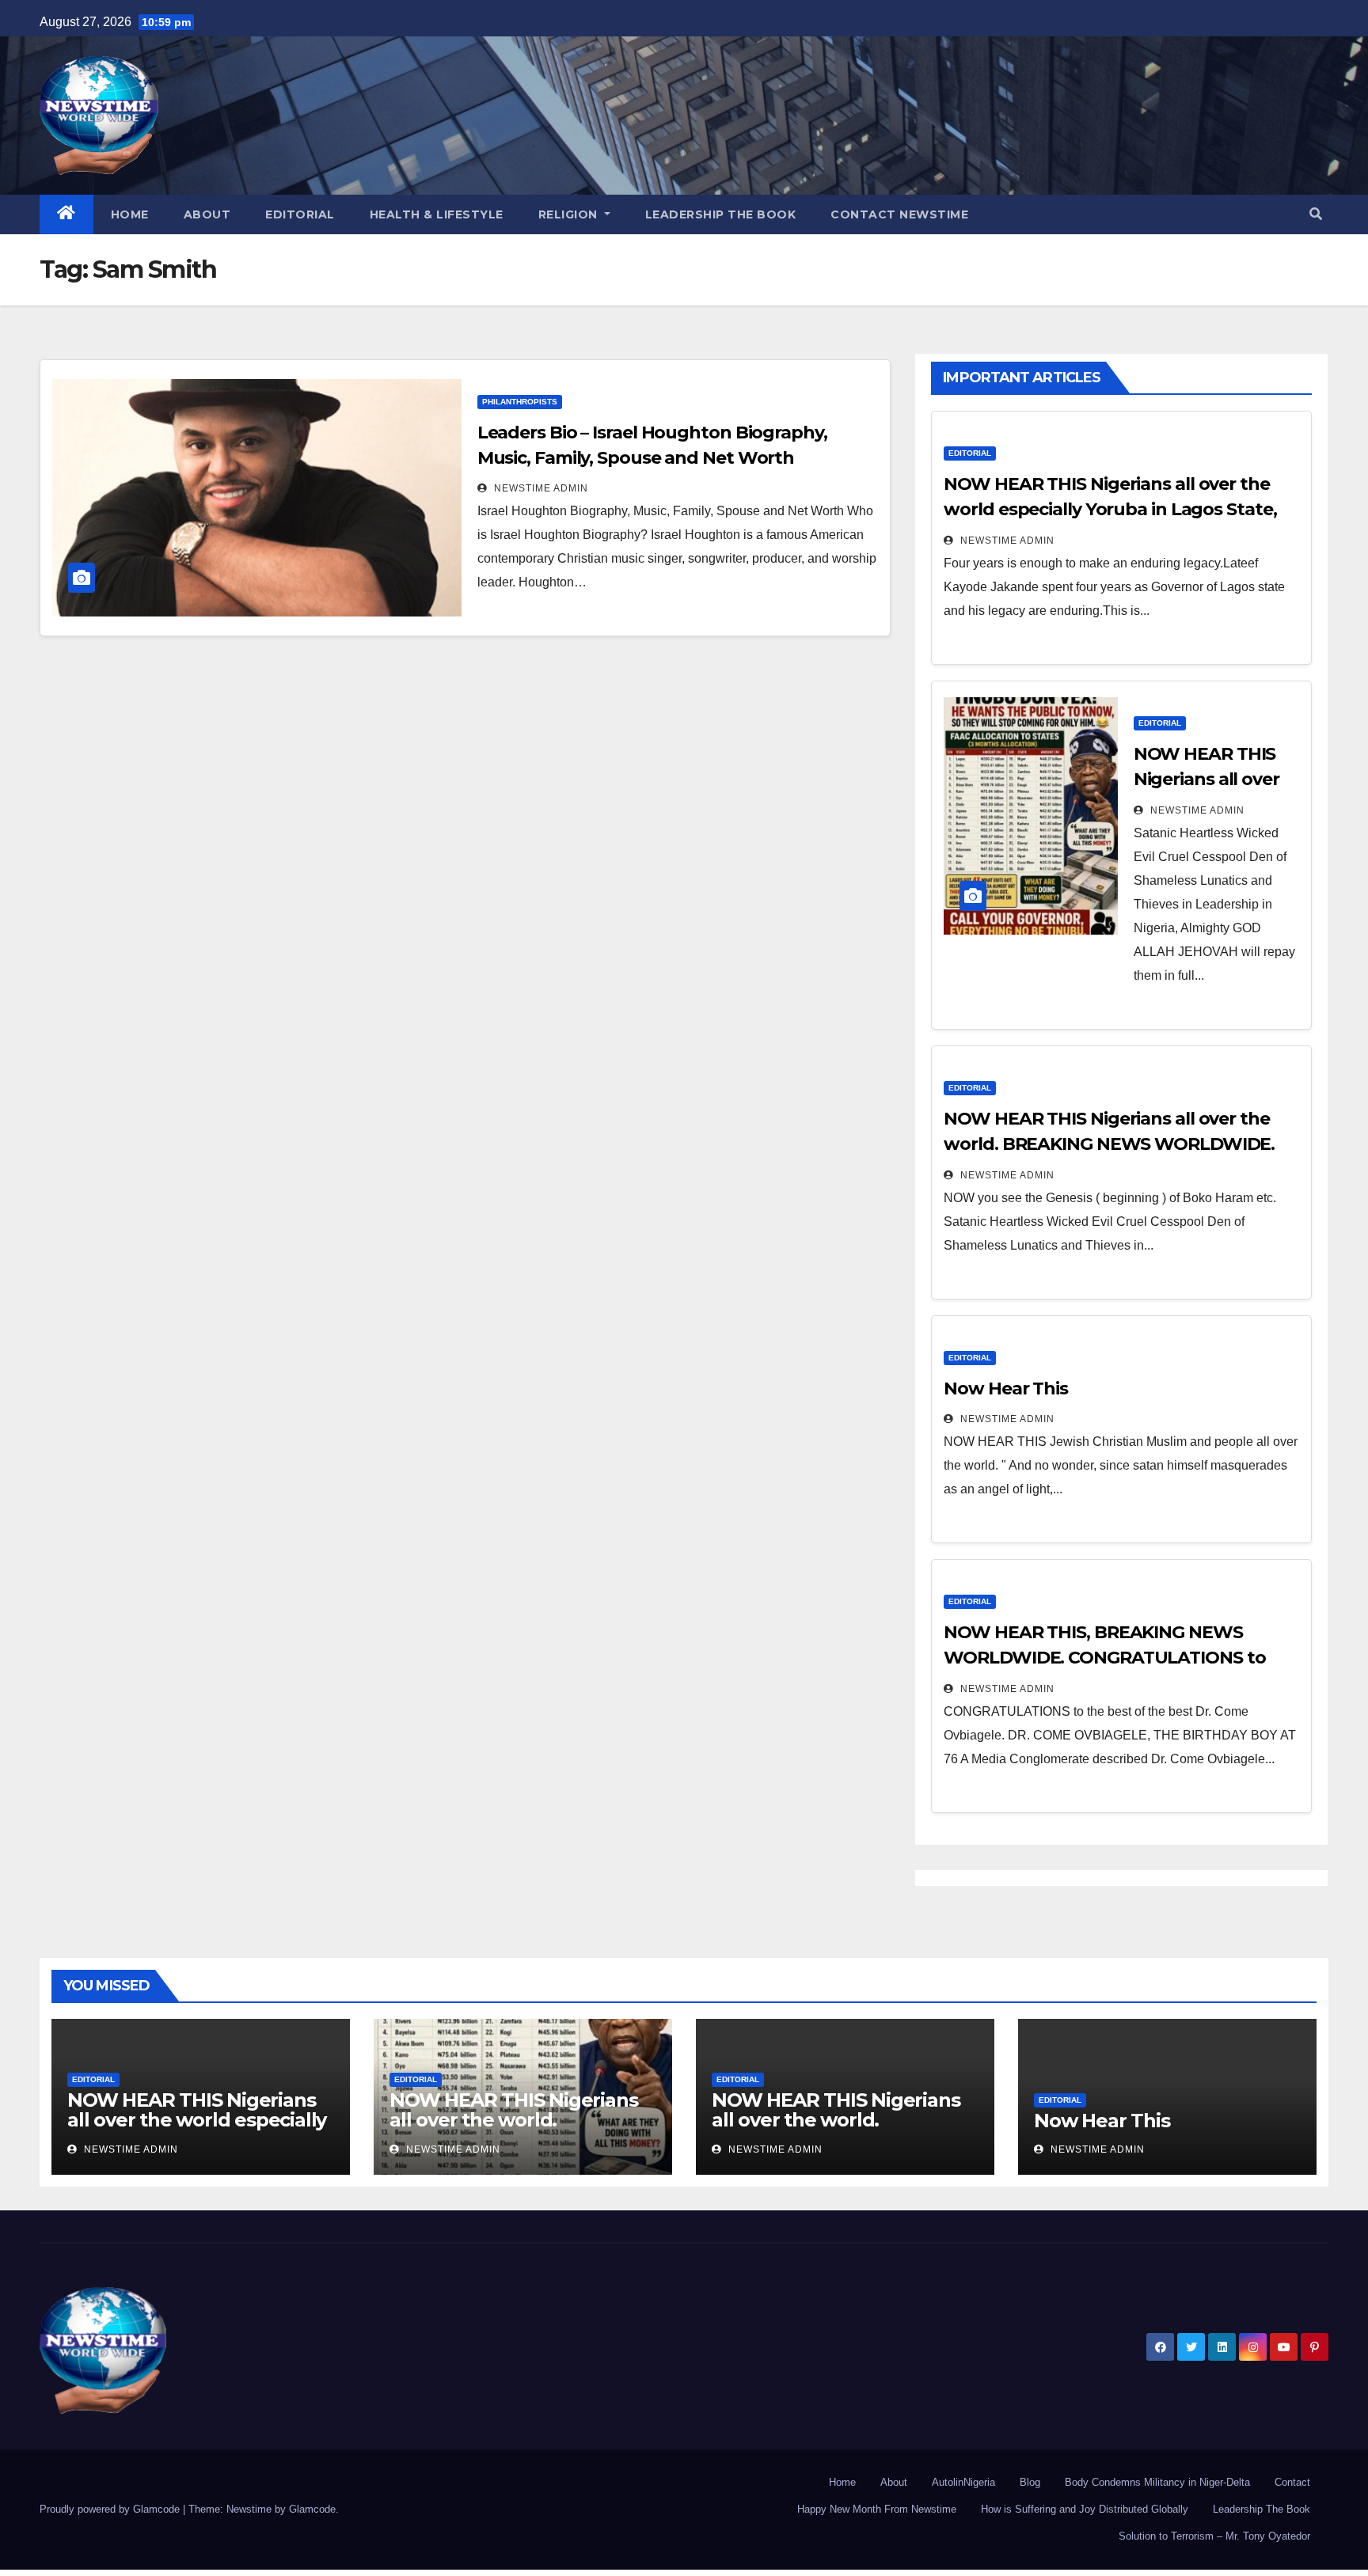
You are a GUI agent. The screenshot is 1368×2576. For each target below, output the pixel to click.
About (207, 214)
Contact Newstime (899, 214)
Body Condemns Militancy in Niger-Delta (1157, 2482)
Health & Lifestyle (437, 214)
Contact (1292, 2482)
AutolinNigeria (963, 2482)
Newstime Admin (540, 488)
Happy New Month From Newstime (877, 2509)
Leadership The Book (721, 214)
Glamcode (312, 2509)
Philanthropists (520, 402)
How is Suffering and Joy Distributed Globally (1085, 2509)
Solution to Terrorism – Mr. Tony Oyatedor (1214, 2536)
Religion (570, 214)
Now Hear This (1006, 1389)
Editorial (300, 214)
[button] (1316, 214)
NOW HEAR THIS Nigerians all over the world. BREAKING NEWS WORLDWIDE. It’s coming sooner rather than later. (1109, 1144)
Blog (1030, 2482)
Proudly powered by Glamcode (111, 2509)
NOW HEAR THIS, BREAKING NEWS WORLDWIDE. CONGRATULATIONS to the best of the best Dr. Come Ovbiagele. (1117, 1658)
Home (130, 214)
